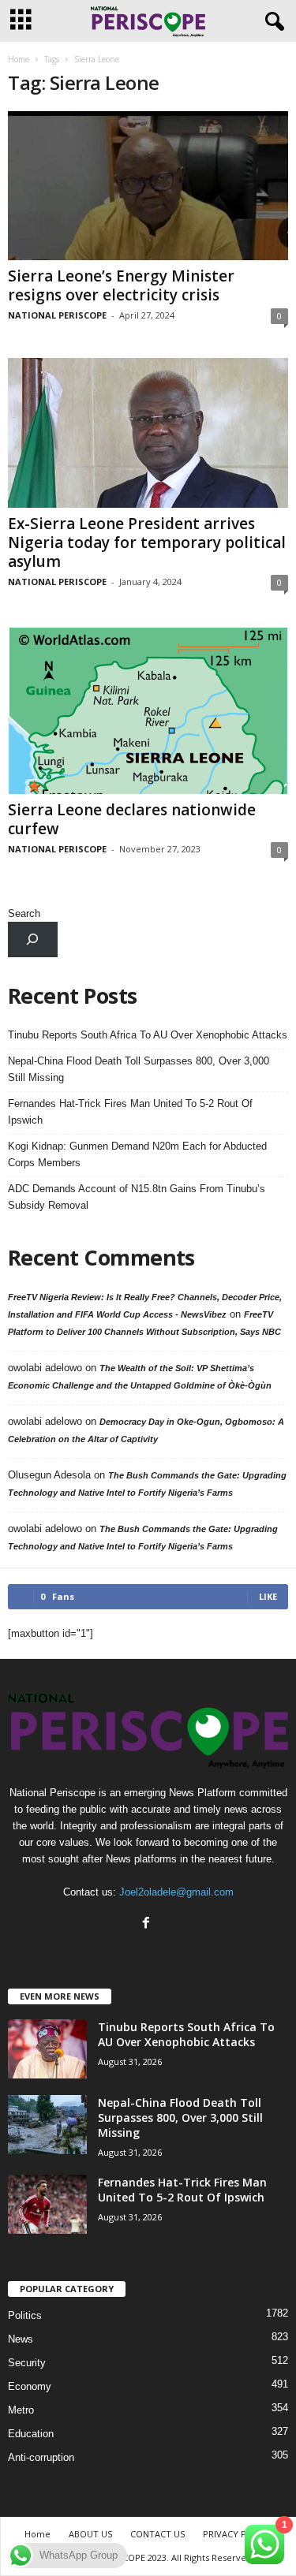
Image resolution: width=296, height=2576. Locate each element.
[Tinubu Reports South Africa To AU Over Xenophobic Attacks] (47, 2049)
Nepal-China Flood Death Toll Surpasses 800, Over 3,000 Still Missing (139, 1069)
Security (27, 2363)
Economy (30, 2386)
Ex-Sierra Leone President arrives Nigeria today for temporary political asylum (147, 542)
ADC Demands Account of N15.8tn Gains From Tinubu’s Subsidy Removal (137, 1197)
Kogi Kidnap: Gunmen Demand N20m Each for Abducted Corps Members (137, 1154)
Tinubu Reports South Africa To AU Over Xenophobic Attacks (148, 1035)
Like (268, 1596)
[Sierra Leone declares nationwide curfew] (148, 709)
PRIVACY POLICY (237, 2534)
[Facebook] (148, 1924)
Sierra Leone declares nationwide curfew (132, 819)
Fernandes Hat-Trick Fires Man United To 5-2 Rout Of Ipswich (130, 1112)
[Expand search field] (33, 939)
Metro (21, 2410)
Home (19, 59)
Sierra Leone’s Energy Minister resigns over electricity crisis (121, 285)
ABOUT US (90, 2534)
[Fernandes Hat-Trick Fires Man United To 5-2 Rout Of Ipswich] (47, 2204)
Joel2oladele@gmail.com (176, 1892)
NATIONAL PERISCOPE (57, 315)
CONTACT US (157, 2534)
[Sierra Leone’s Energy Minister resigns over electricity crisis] (148, 186)
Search (24, 913)
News (21, 2339)
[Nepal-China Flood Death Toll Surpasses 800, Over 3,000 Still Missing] (47, 2125)
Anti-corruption (41, 2457)
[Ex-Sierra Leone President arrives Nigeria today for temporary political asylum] (148, 432)
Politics (25, 2315)
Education (31, 2434)
